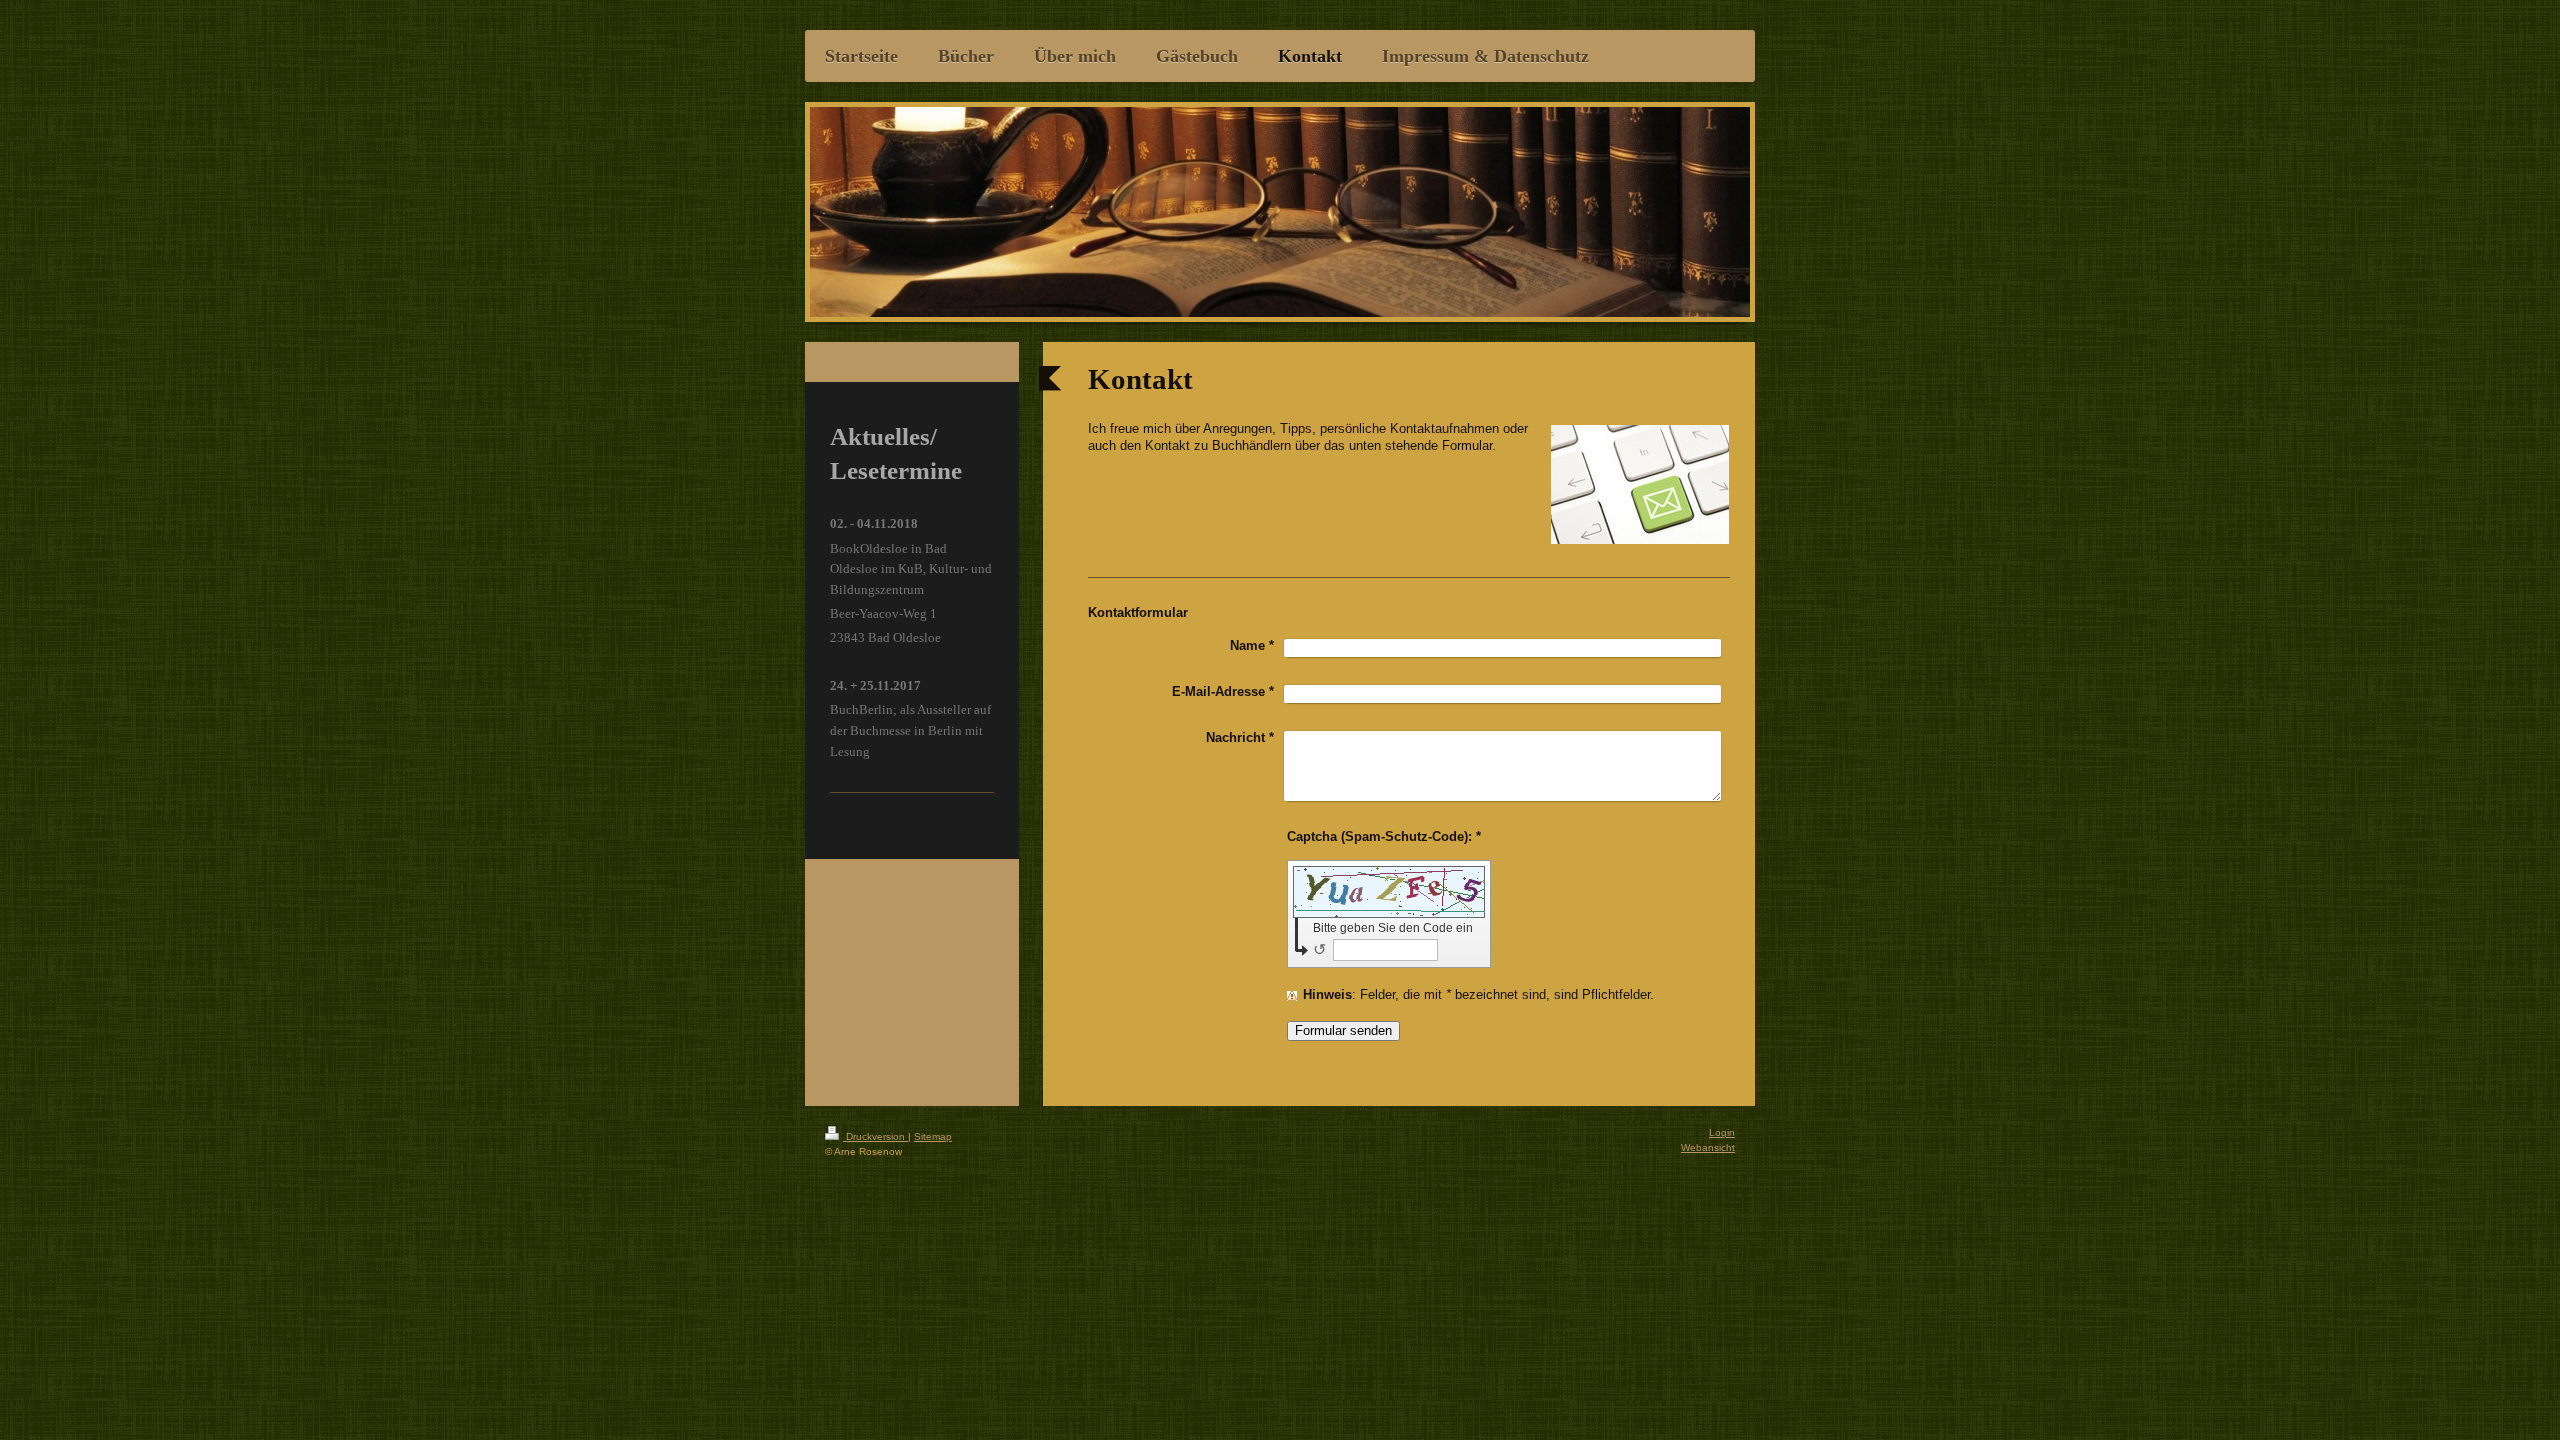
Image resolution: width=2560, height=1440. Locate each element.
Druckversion (875, 1136)
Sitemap (933, 1136)
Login (1722, 1132)
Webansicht (1708, 1147)
